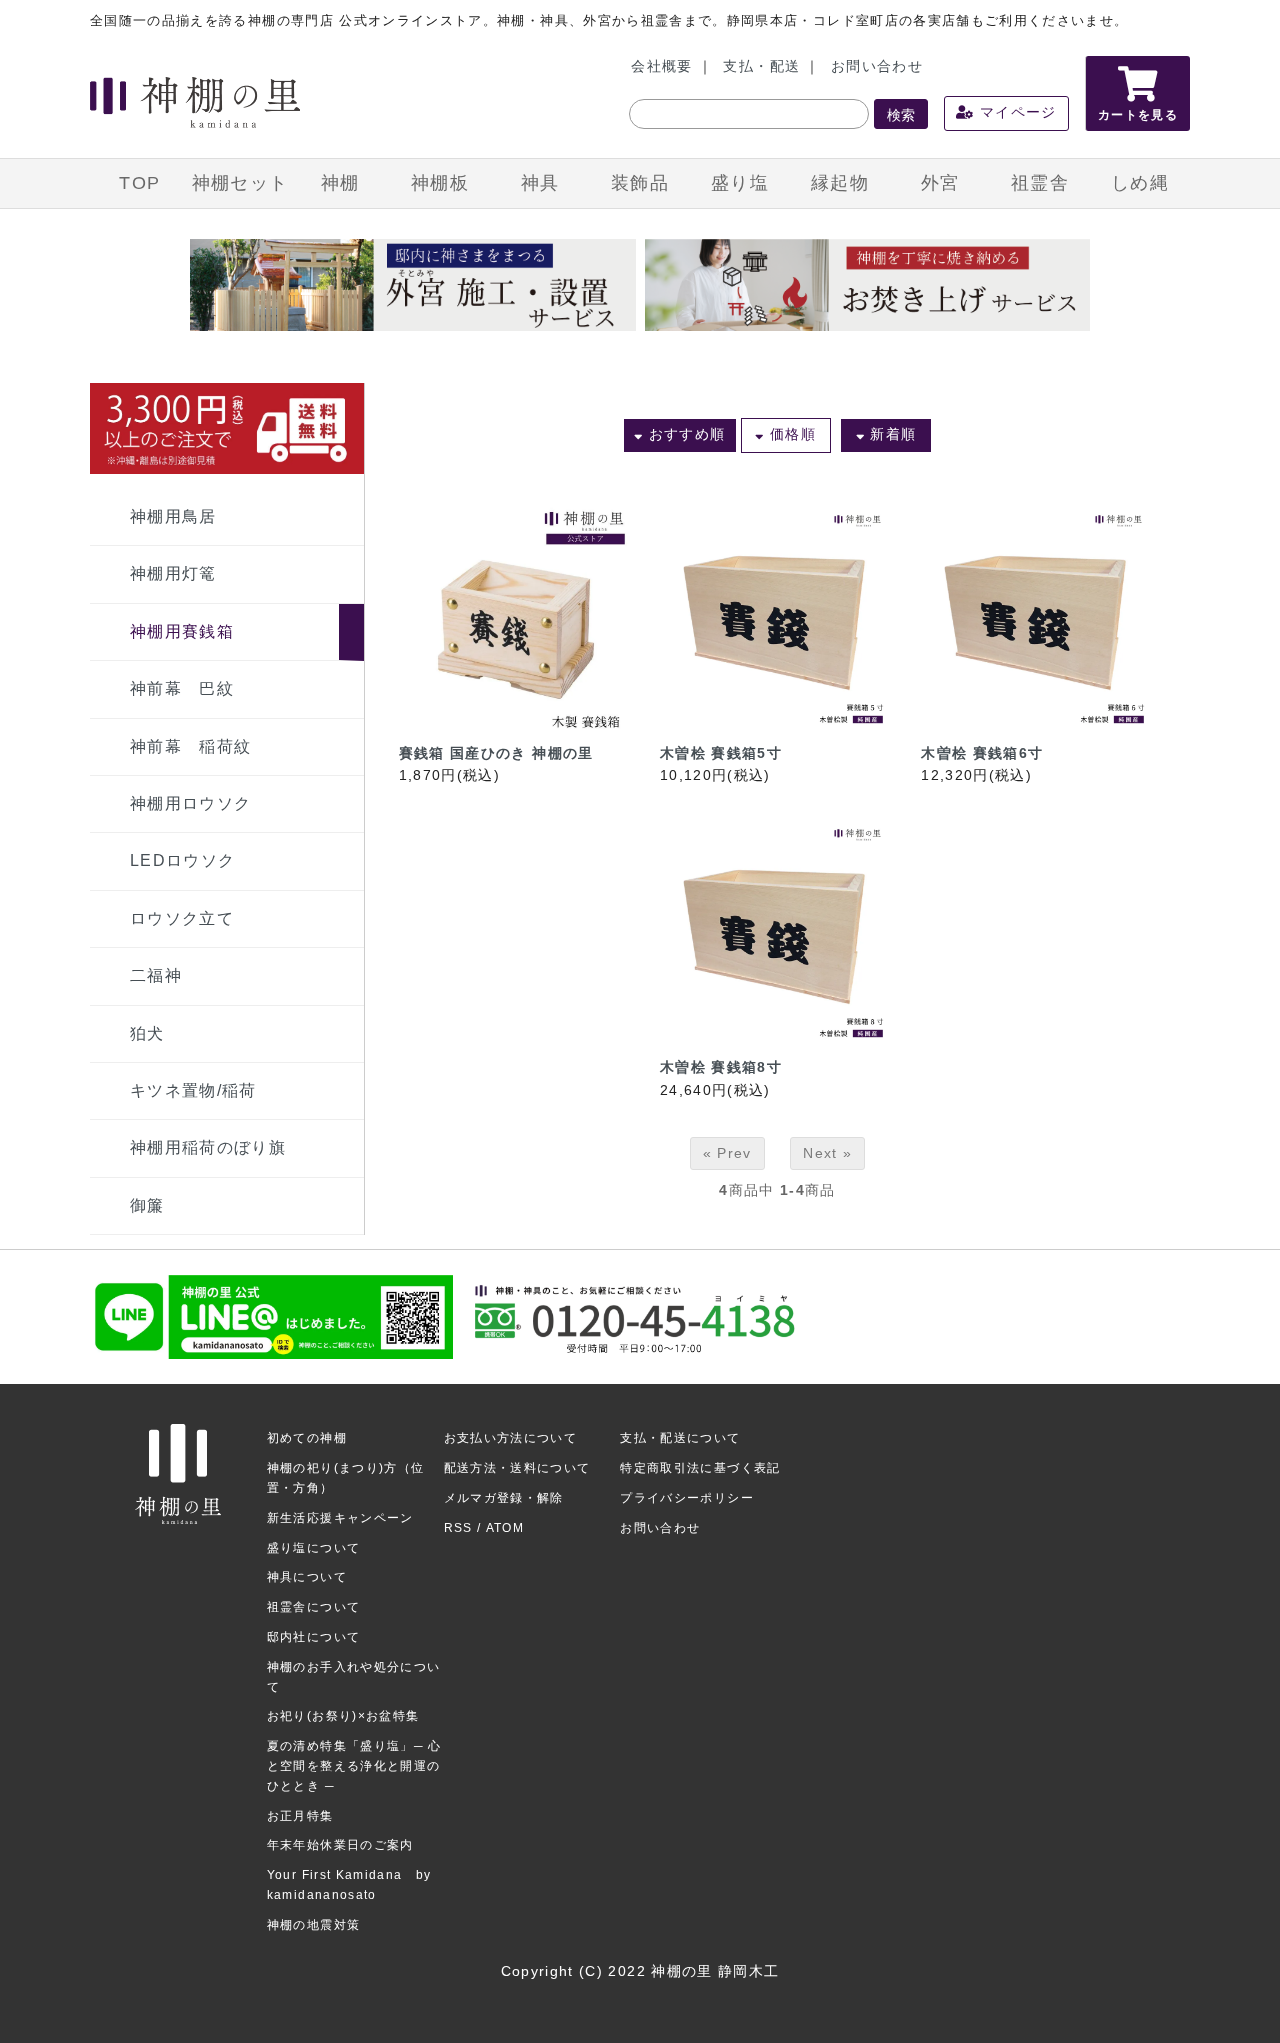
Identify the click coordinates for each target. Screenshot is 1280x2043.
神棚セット (240, 183)
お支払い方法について (511, 1438)
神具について (307, 1577)
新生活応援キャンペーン (340, 1518)
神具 (540, 183)
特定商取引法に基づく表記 (700, 1468)
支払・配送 (761, 66)
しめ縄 (1140, 183)
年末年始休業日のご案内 (340, 1845)
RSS (458, 1528)
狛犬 (147, 1033)
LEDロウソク (182, 860)
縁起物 (840, 183)
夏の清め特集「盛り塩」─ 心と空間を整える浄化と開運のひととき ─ (354, 1766)
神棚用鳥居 (173, 516)
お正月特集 (300, 1816)
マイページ (1016, 112)
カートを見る (1138, 115)
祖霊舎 (1040, 183)
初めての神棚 (307, 1438)
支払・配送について (680, 1438)
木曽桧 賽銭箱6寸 (982, 753)
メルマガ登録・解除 (504, 1498)
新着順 (890, 434)
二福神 (156, 975)
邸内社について (313, 1637)
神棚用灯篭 (173, 573)
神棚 (340, 183)
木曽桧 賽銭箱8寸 (721, 1067)
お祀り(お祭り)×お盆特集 (343, 1716)
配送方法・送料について (517, 1468)
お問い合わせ (877, 66)
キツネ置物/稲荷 (193, 1090)
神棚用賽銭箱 (182, 631)
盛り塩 (740, 183)
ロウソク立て (182, 918)
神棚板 (440, 183)
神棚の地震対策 (313, 1925)
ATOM (505, 1528)
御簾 (147, 1205)
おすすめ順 (684, 434)
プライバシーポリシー (687, 1498)
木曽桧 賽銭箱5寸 (721, 753)
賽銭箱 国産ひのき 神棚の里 (496, 753)
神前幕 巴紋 (182, 688)
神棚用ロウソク (190, 803)
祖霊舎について (313, 1607)
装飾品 (640, 183)
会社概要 (661, 66)
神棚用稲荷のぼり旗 (208, 1147)
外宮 (940, 183)
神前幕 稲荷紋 (190, 746)
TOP (139, 183)
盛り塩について (313, 1548)
